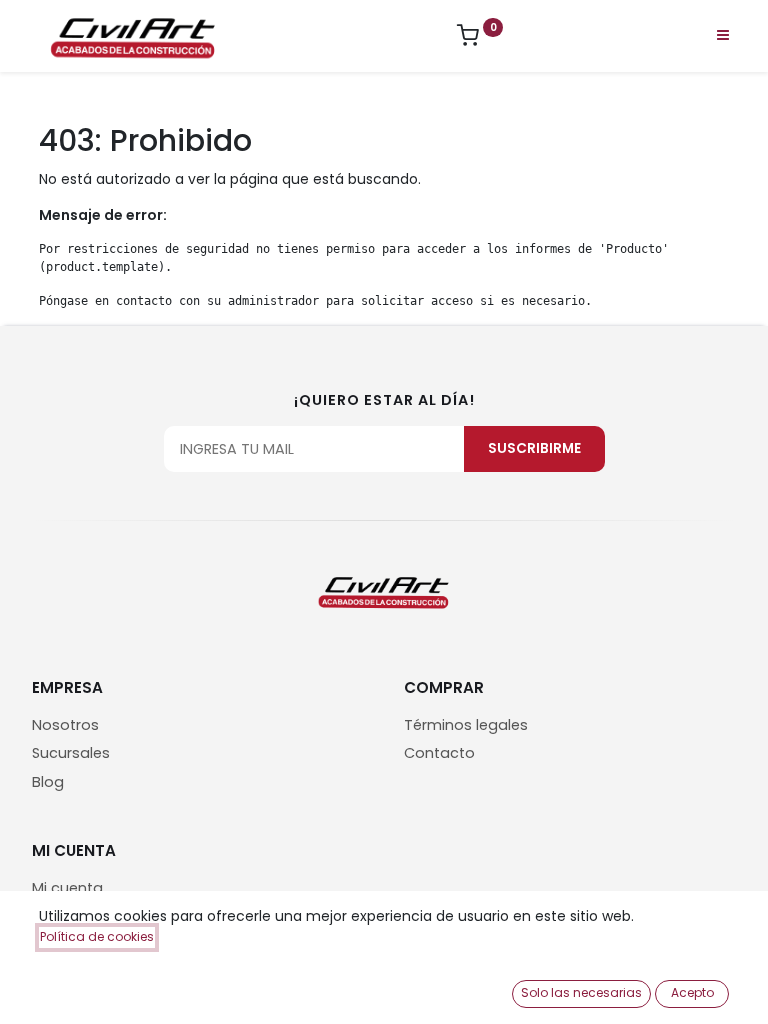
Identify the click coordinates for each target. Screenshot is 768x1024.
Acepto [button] (692, 992)
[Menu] (723, 35)
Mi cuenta (67, 888)
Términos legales (466, 725)
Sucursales (71, 753)
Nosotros (65, 725)
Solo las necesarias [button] (581, 992)
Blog (48, 782)
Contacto (439, 753)
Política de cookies (97, 936)
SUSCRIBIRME (534, 448)
